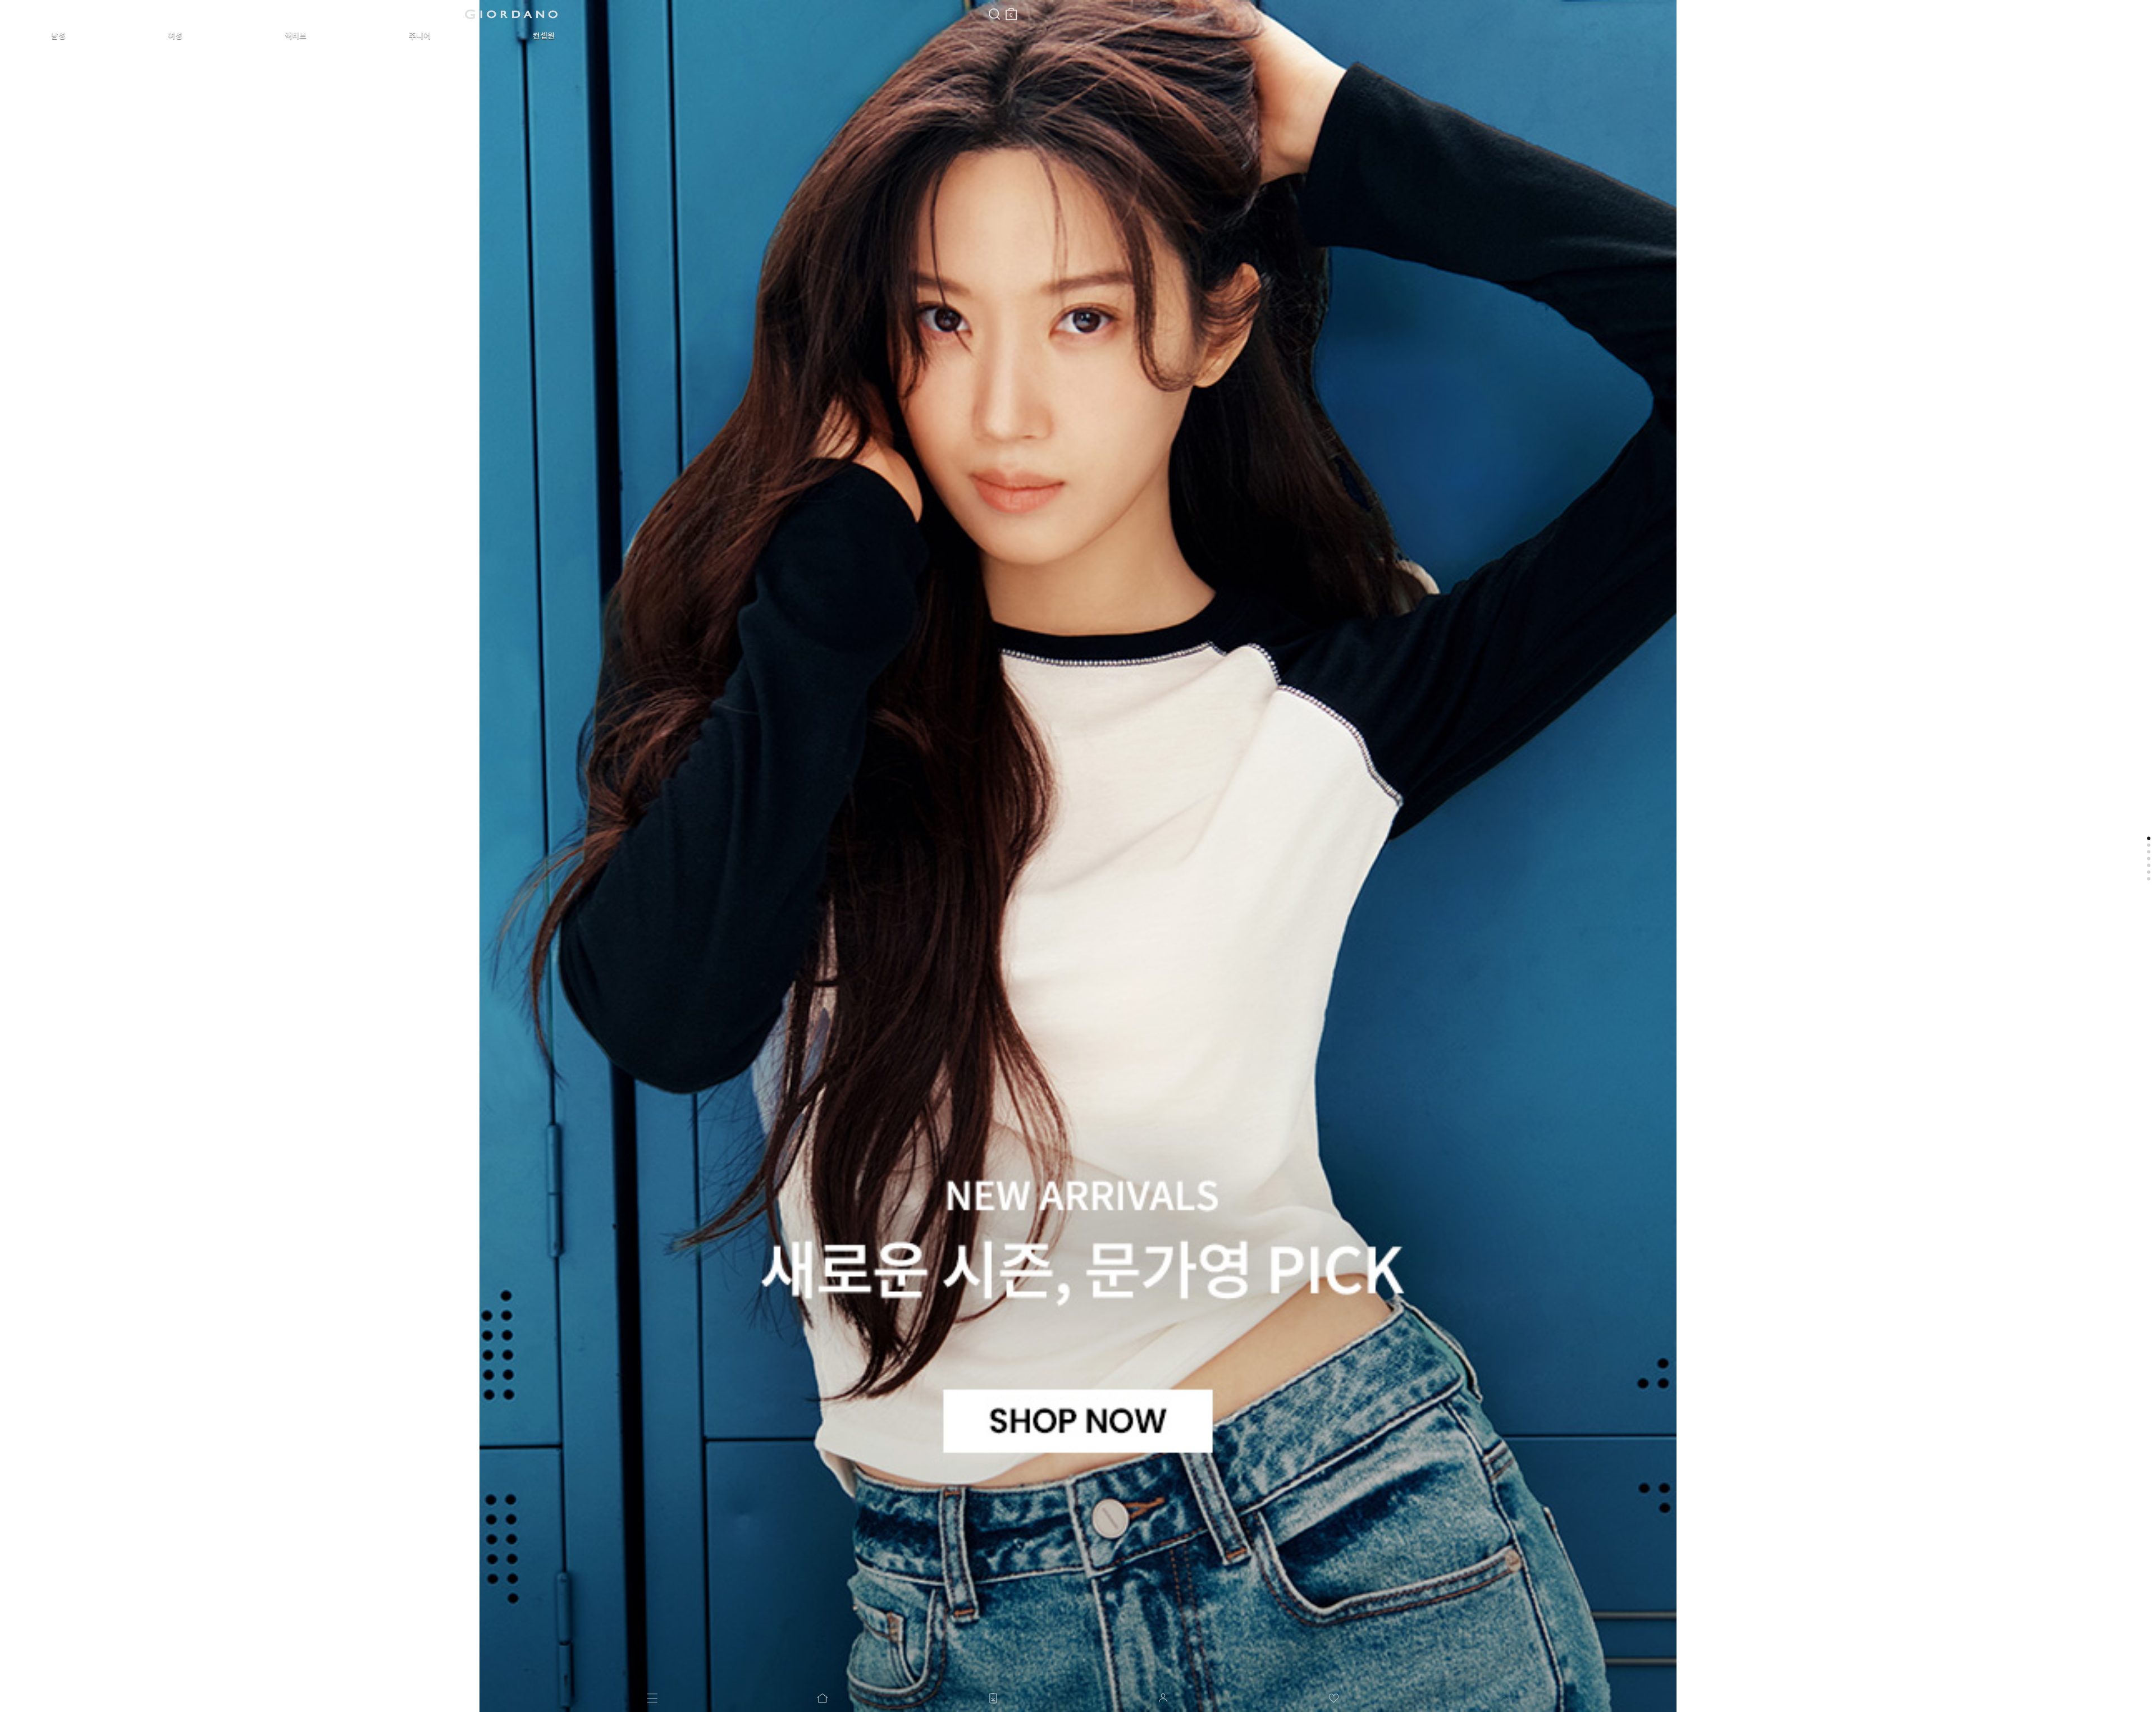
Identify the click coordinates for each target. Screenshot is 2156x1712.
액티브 (296, 36)
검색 (994, 4)
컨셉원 (544, 36)
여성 (175, 36)
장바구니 (1011, 9)
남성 (58, 36)
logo (511, 14)
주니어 (420, 36)
